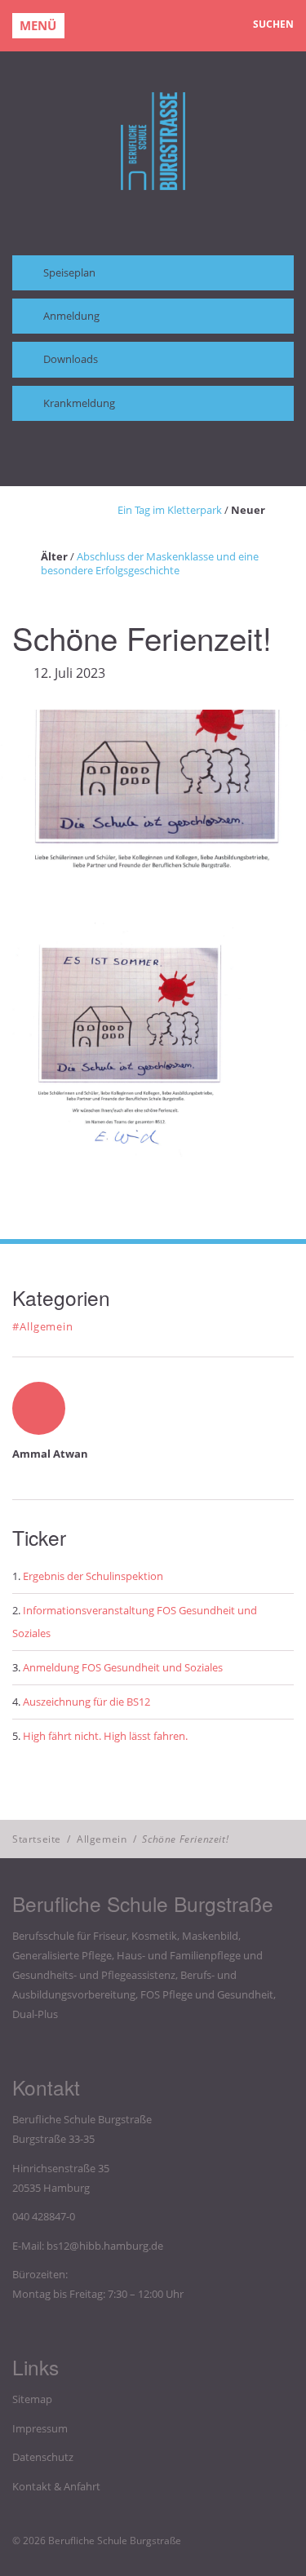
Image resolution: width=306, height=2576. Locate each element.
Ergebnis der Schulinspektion (93, 1576)
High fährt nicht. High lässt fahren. (105, 1736)
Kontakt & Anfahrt (56, 2486)
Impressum (40, 2428)
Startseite (37, 1839)
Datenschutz (43, 2457)
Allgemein (102, 1839)
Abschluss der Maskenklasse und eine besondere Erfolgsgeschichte (150, 563)
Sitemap (32, 2399)
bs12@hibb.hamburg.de (105, 2246)
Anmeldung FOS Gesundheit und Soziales (123, 1667)
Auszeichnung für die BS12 (86, 1702)
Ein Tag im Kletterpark (170, 510)
